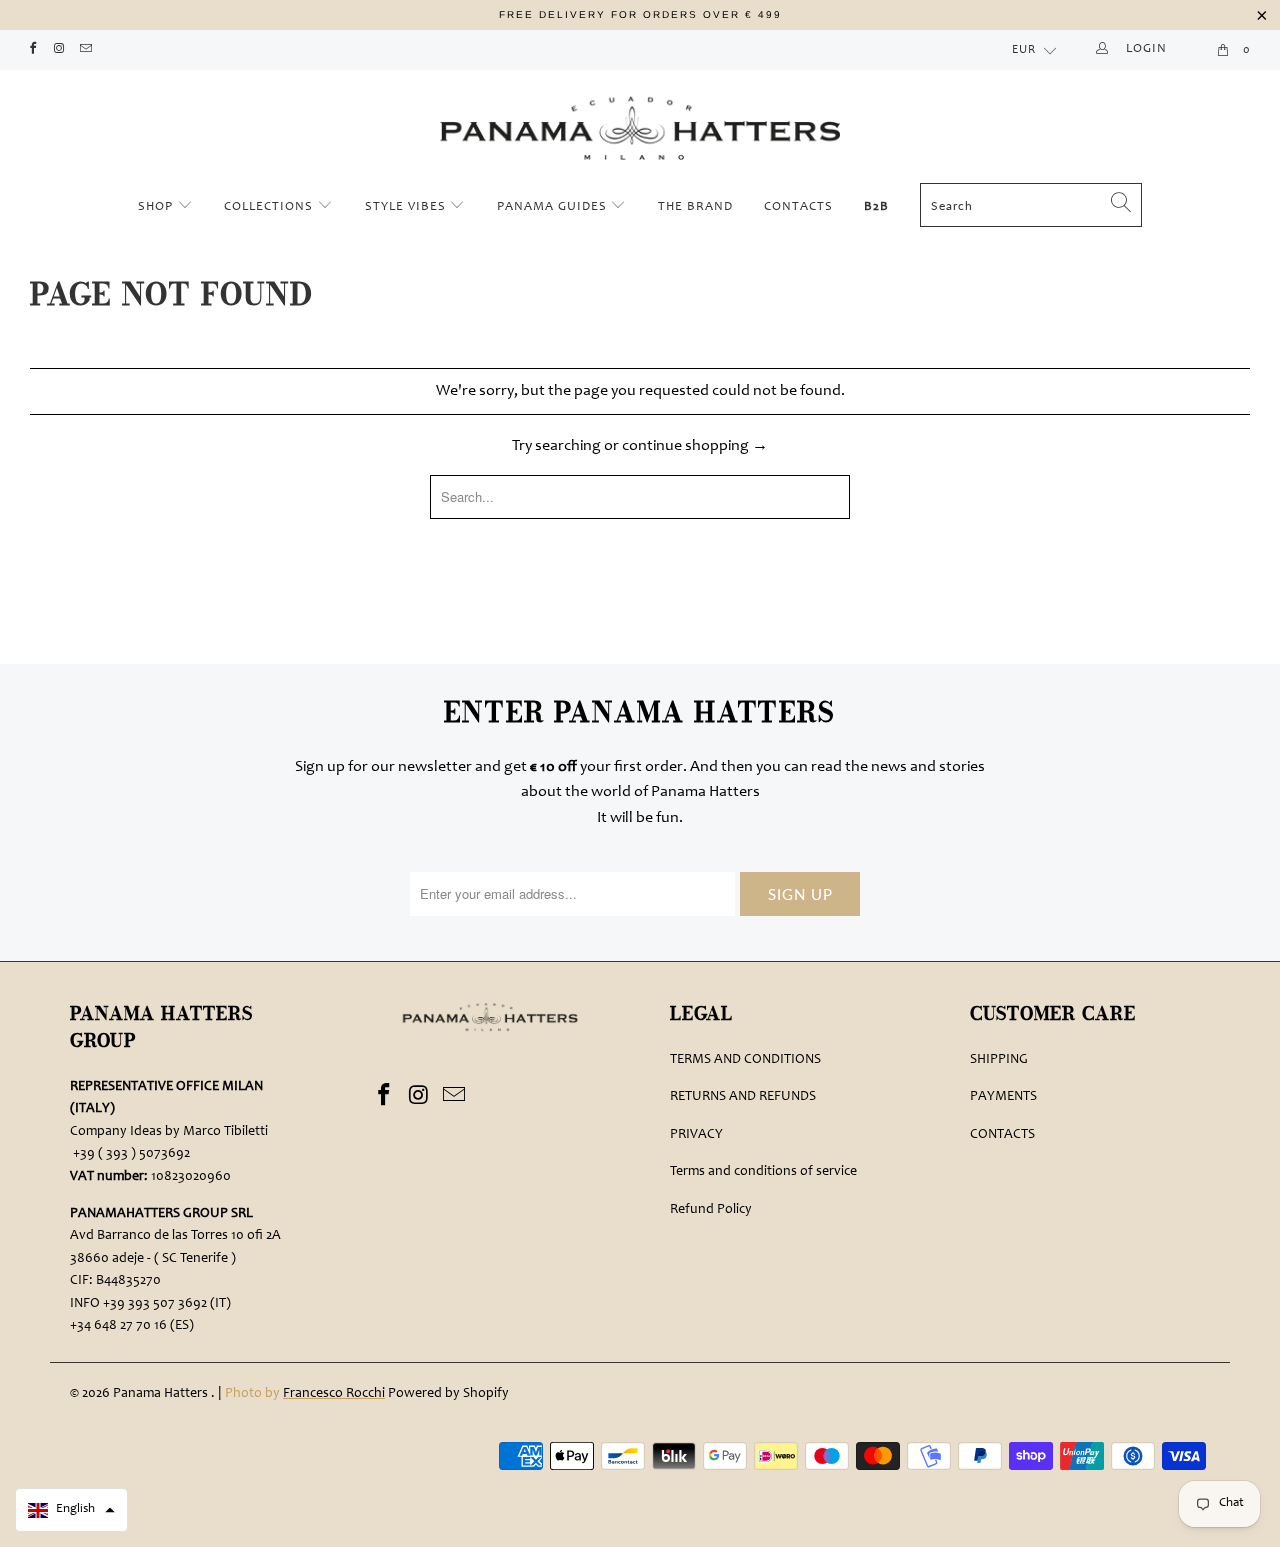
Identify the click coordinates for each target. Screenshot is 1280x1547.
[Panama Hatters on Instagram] (59, 50)
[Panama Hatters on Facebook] (32, 50)
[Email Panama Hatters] (86, 50)
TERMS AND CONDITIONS (745, 1060)
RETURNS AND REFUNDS (743, 1097)
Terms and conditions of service (763, 1172)
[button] (71, 1510)
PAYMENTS (1003, 1097)
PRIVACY (696, 1135)
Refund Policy (711, 1210)
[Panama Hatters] (640, 123)
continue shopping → (695, 446)
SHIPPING (999, 1060)
